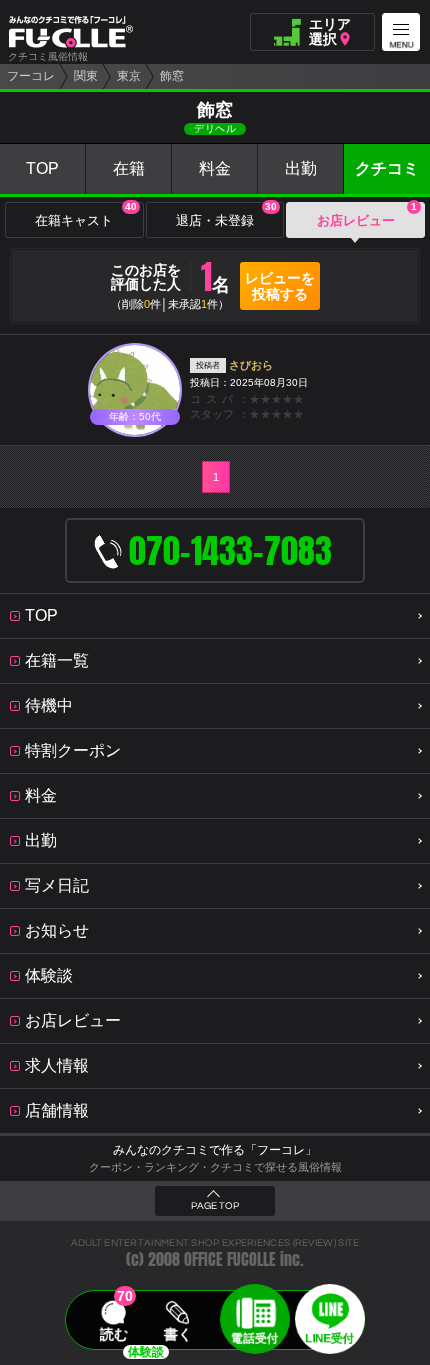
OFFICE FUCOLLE (230, 1259)
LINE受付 (329, 1338)
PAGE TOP (215, 1206)
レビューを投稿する (280, 286)
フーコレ (31, 76)
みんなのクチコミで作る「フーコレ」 (215, 1150)
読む (114, 1334)
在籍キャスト (85, 215)
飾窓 (172, 76)
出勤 (301, 168)
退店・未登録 (226, 215)
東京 (129, 76)
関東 (86, 76)
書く (178, 1334)
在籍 (129, 168)
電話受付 (255, 1338)
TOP (42, 168)
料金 (215, 168)
